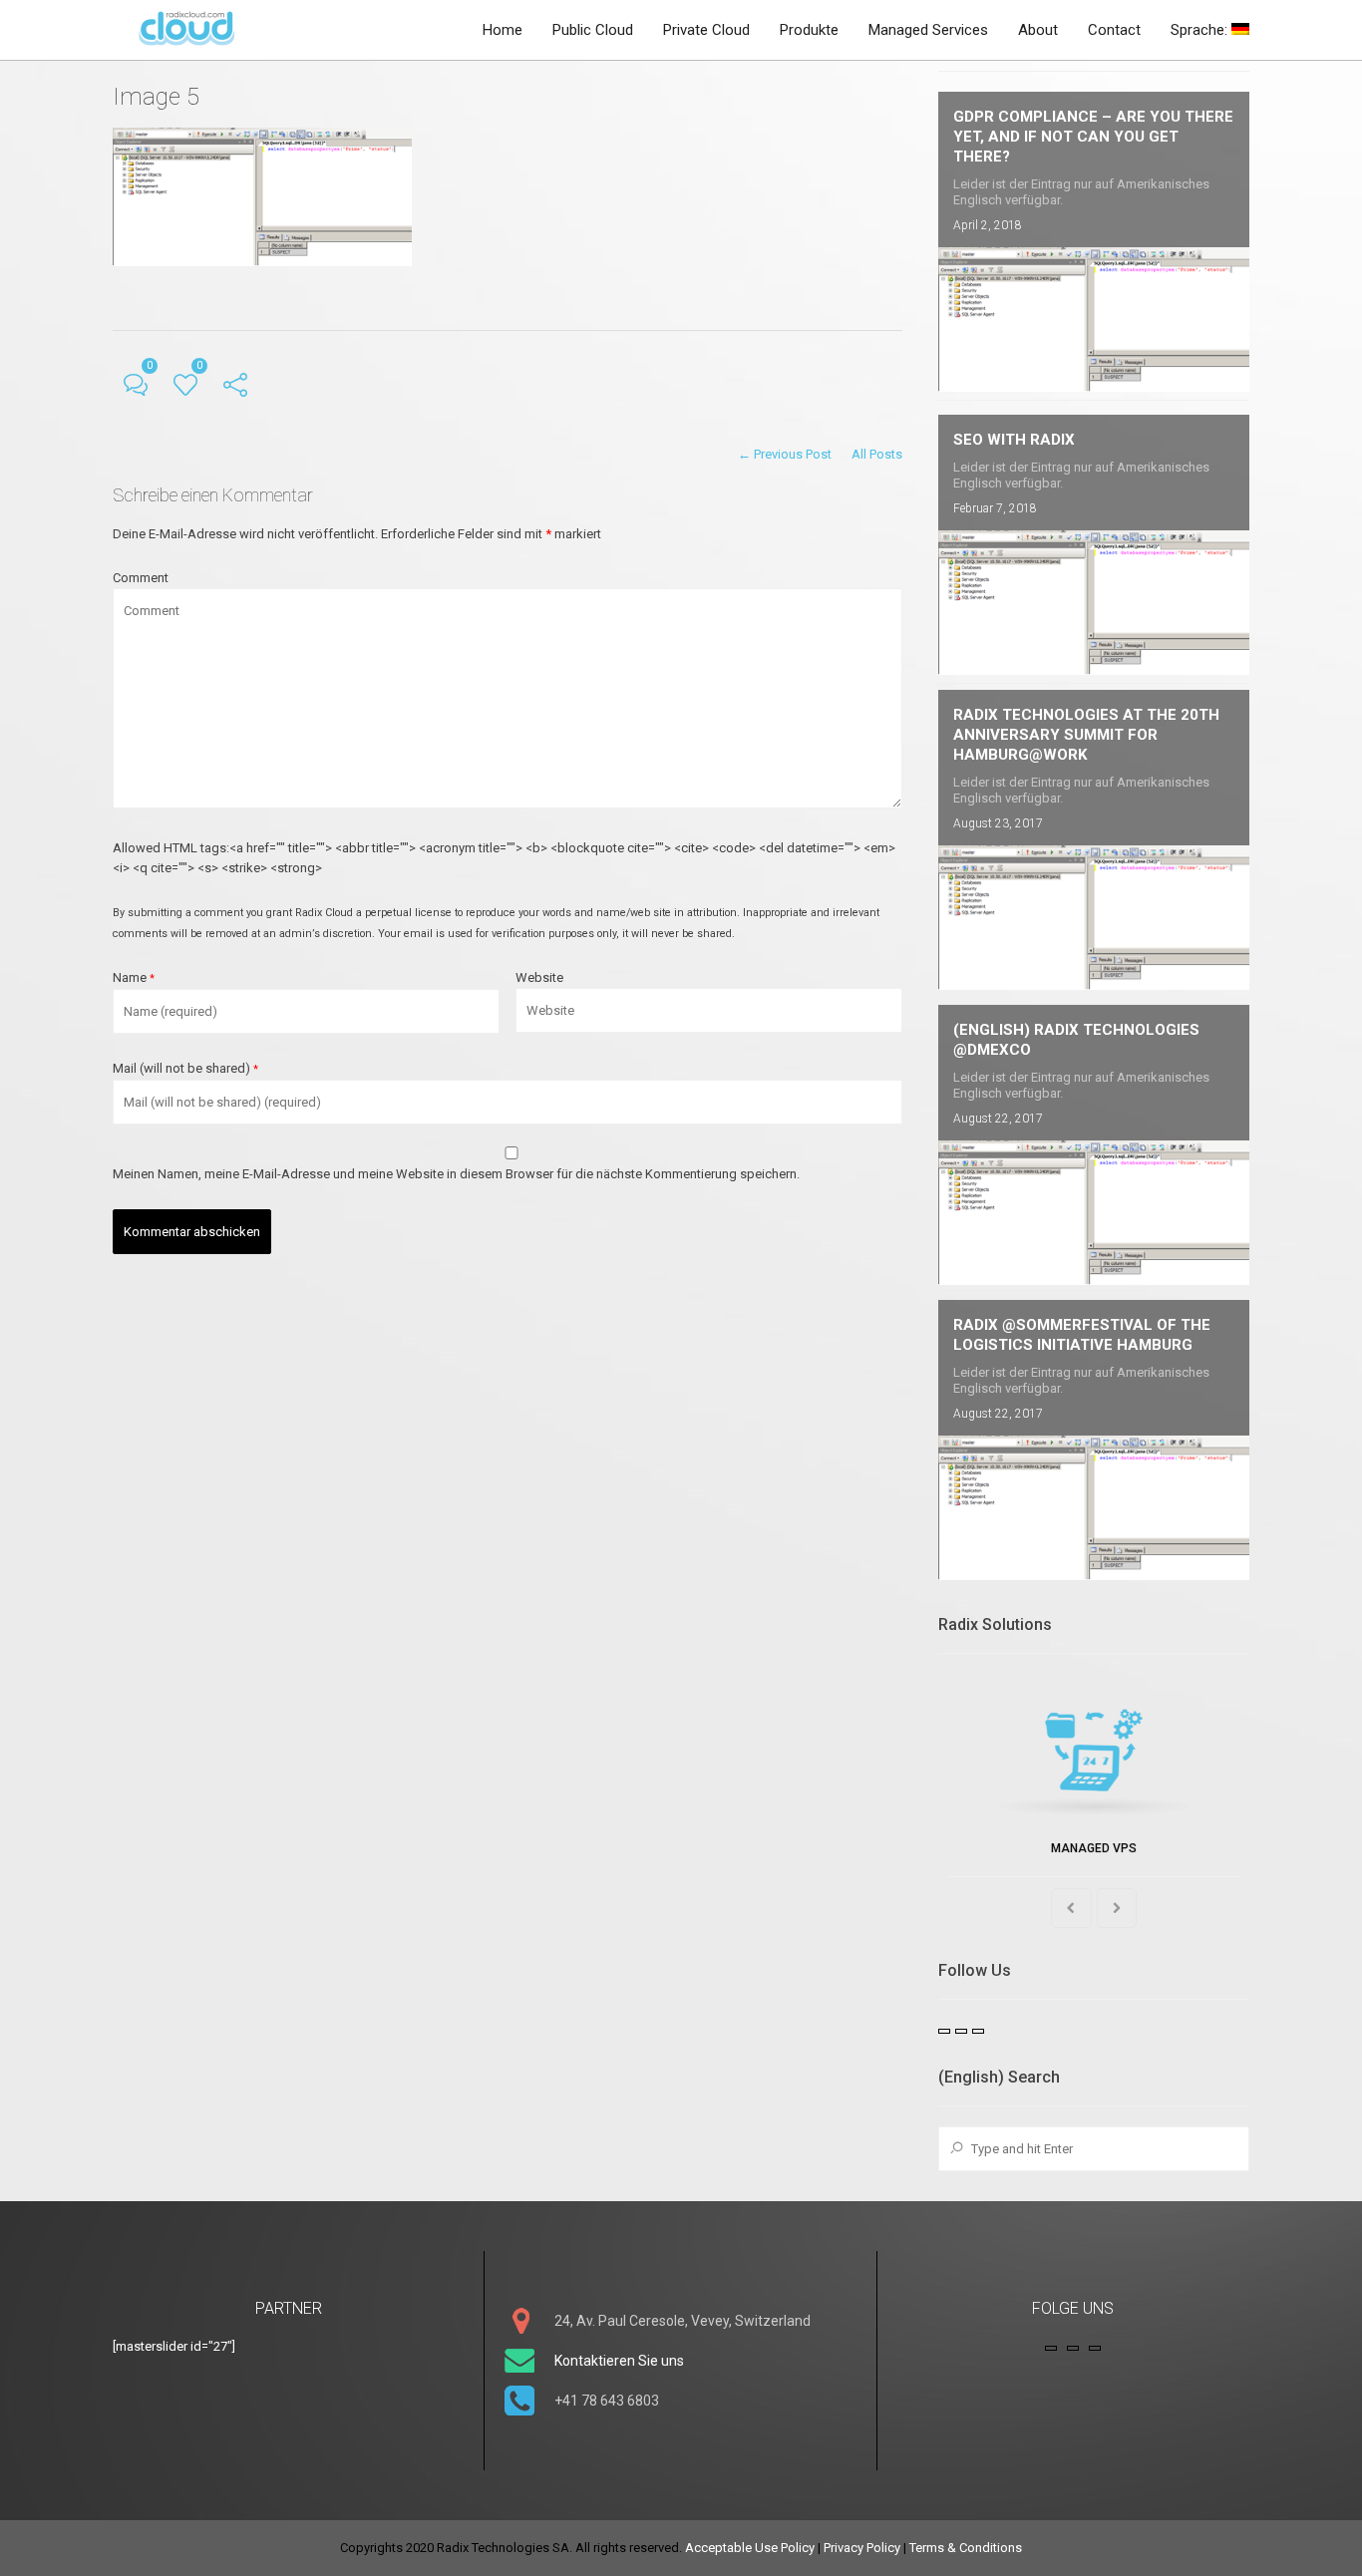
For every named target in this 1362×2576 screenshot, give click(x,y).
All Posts (877, 454)
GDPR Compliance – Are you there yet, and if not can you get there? (1093, 137)
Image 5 (156, 97)
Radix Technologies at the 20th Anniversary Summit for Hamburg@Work (1086, 735)
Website (539, 977)
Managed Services (928, 30)
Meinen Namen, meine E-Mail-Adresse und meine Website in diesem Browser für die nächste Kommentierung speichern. (456, 1174)
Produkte (809, 30)
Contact (1114, 30)
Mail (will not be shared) (185, 1068)
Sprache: (1201, 30)
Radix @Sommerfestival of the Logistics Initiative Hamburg (1082, 1335)
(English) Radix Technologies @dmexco (1076, 1040)
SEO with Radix (1014, 440)
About (1038, 30)
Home (503, 30)
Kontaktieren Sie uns (619, 2361)
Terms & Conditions (966, 2548)
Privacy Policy (862, 2548)
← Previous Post (785, 454)
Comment (141, 578)
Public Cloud (593, 30)
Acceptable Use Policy (750, 2548)
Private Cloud (706, 30)
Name (134, 977)
